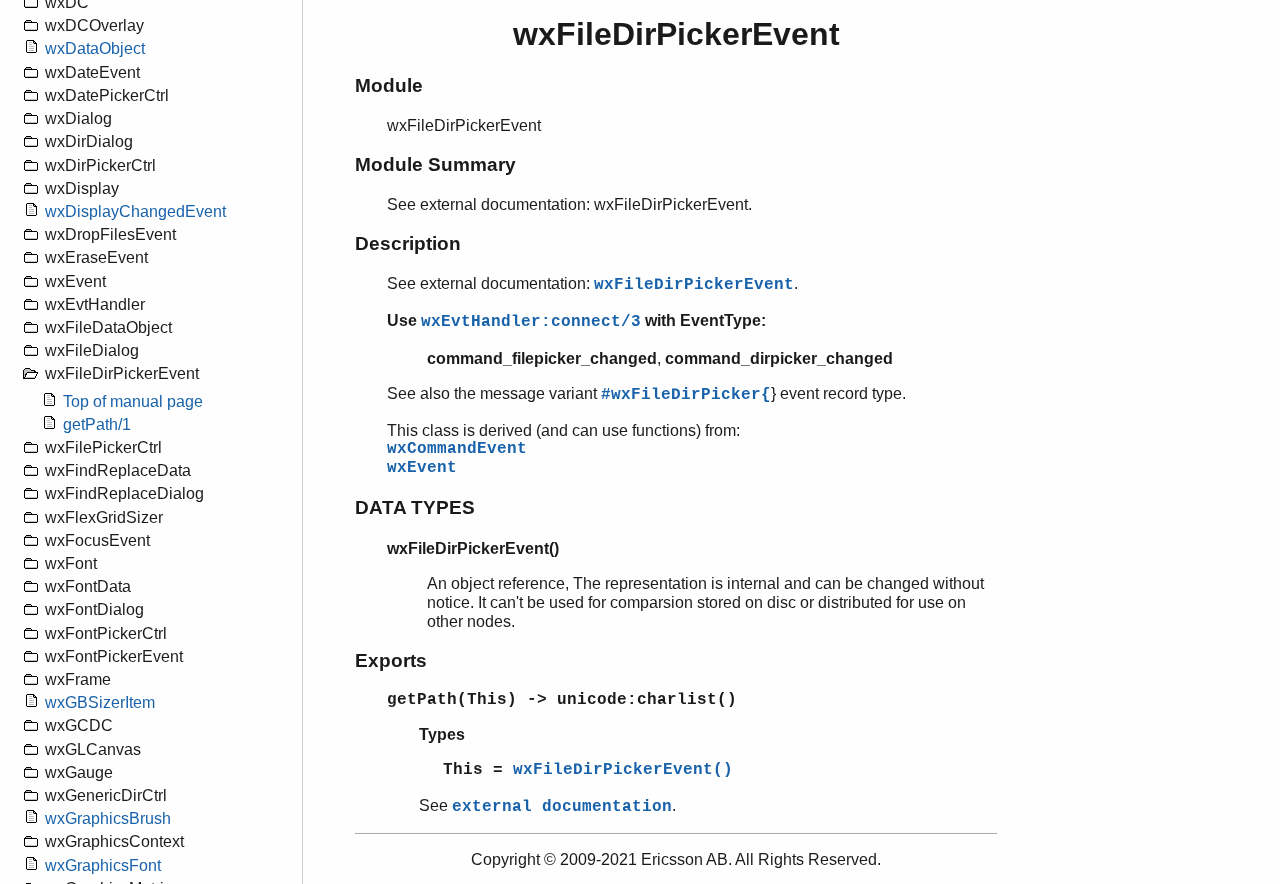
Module (389, 85)
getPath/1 (97, 424)
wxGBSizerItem (100, 702)
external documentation (562, 807)
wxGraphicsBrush (108, 818)
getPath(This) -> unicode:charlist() (562, 700)
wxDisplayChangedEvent (135, 211)
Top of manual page (133, 401)
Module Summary (435, 164)
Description (408, 243)
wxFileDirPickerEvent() (623, 770)
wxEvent (422, 468)
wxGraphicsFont (103, 865)
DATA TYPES (415, 507)
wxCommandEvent (457, 449)
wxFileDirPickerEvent (694, 285)
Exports (391, 660)
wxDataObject (95, 48)
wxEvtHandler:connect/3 (531, 322)
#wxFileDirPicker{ (686, 395)
